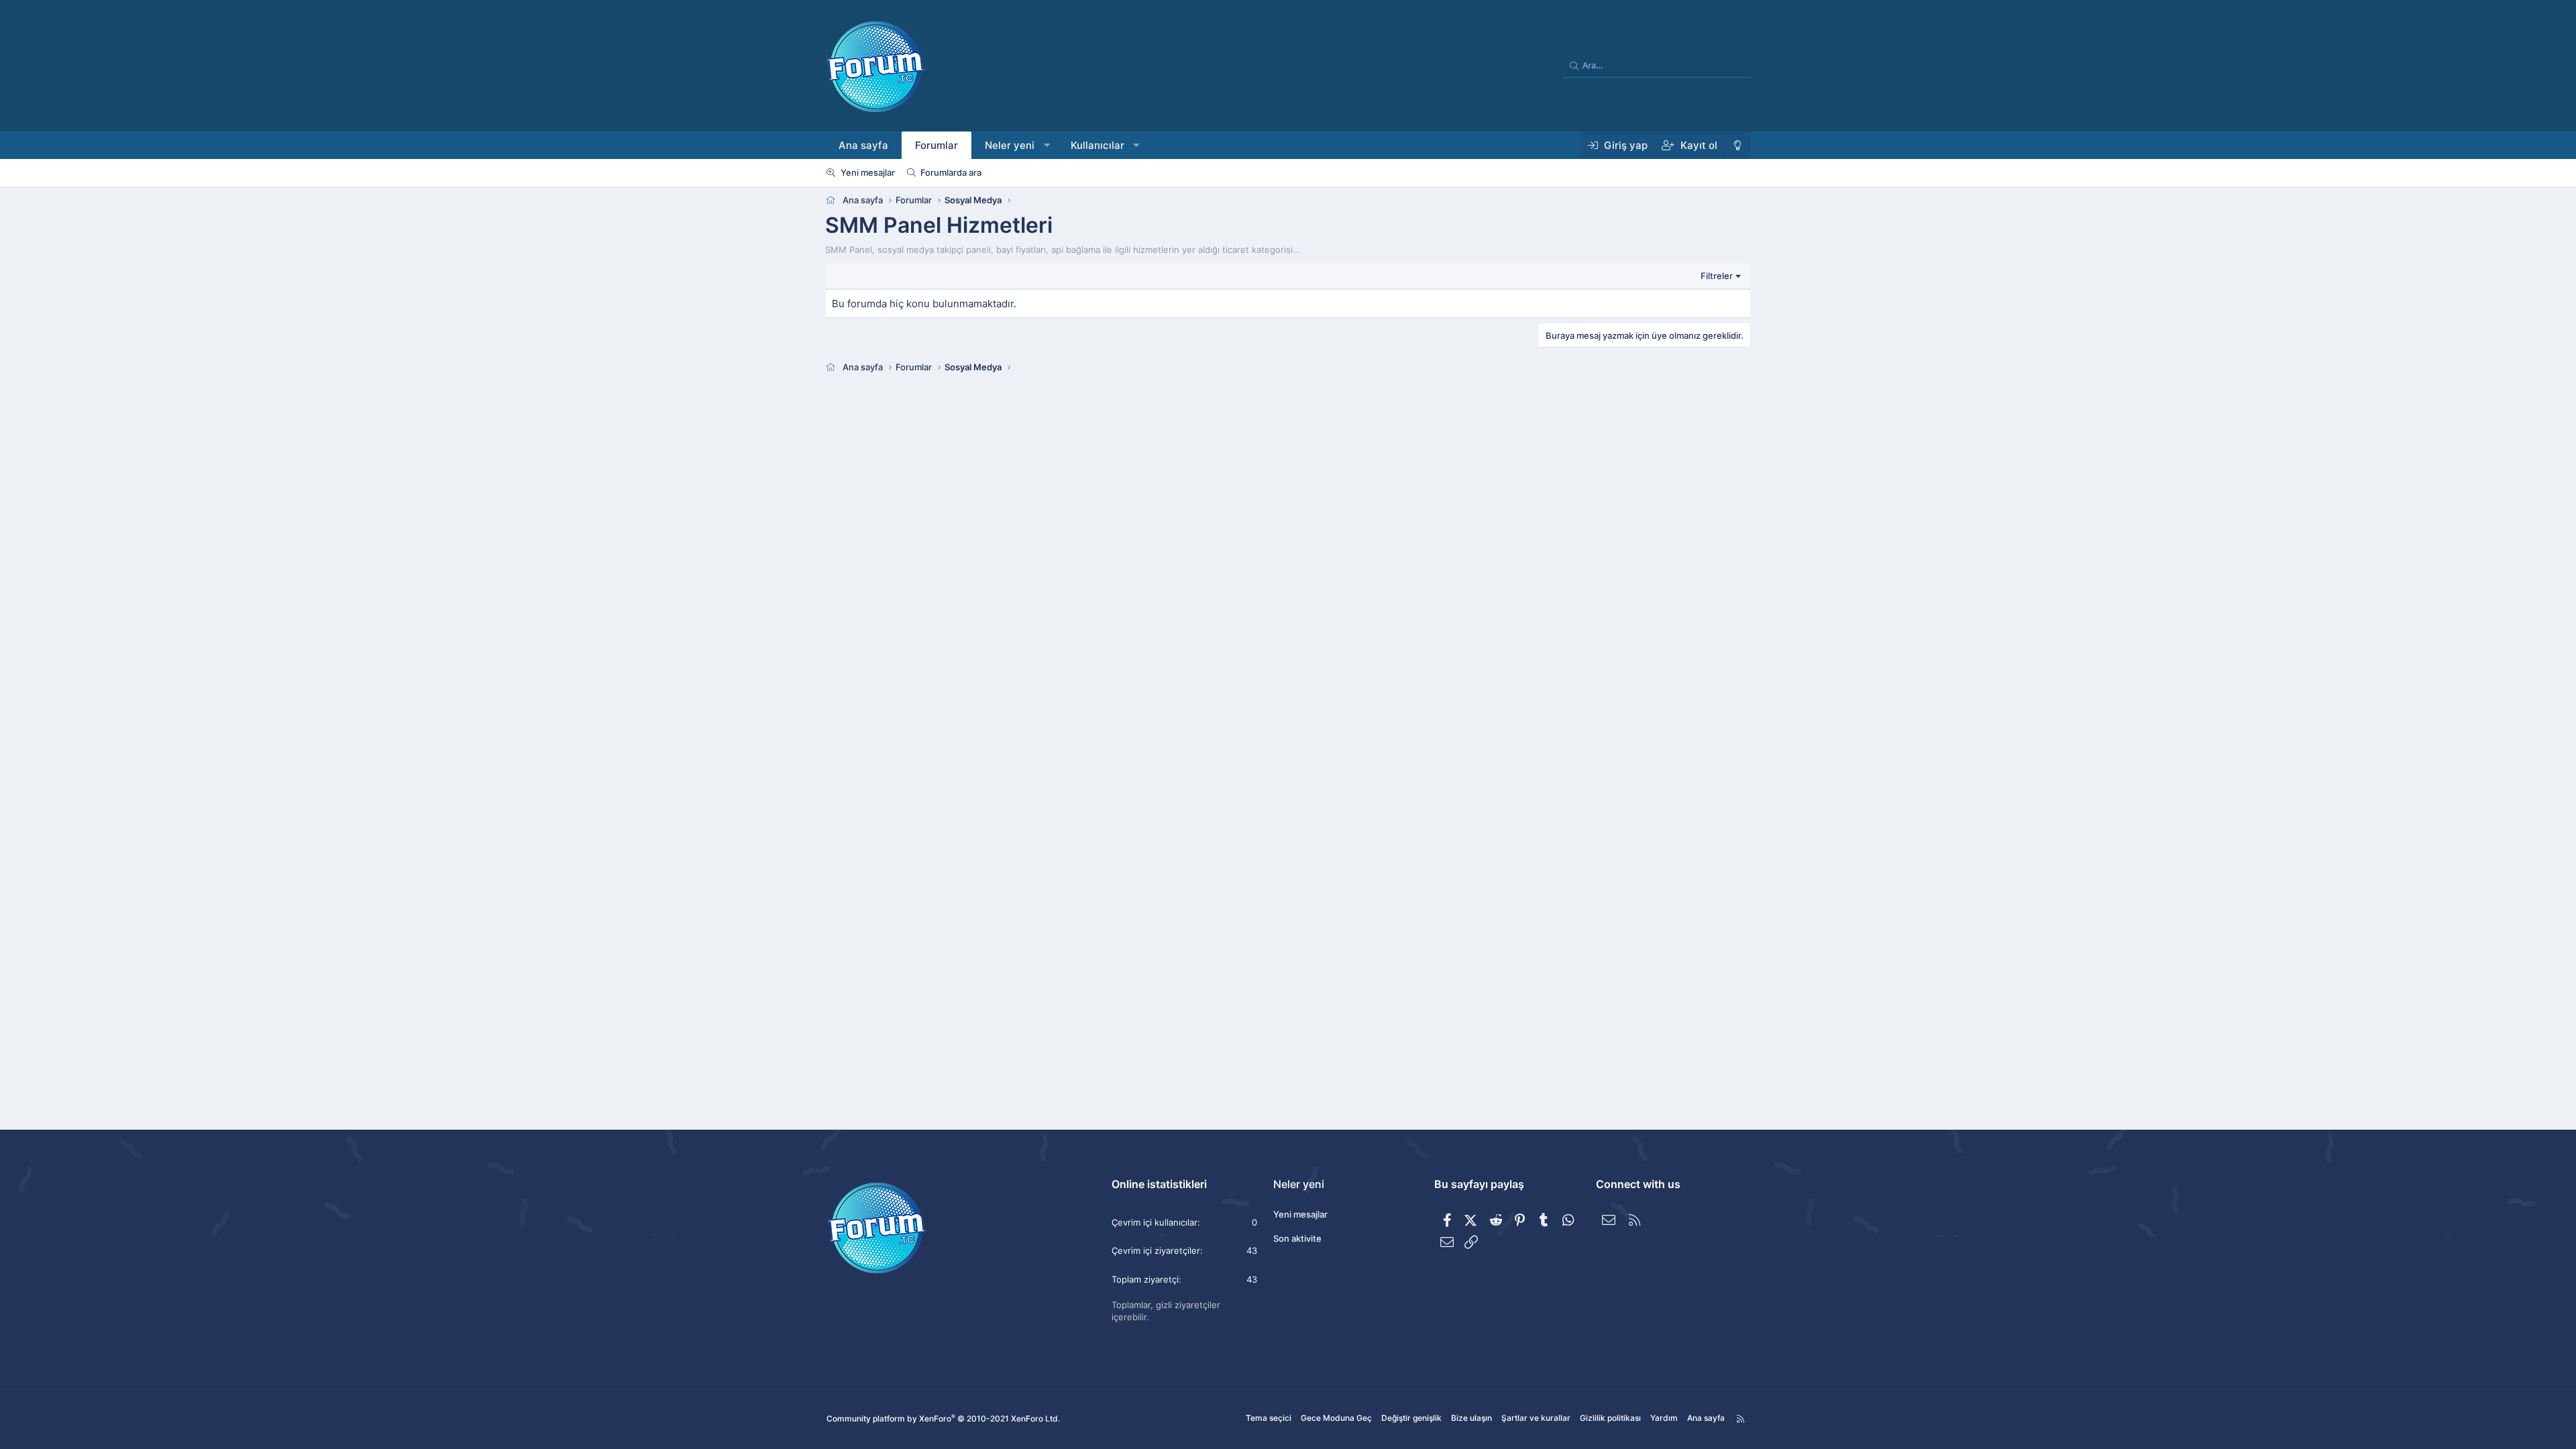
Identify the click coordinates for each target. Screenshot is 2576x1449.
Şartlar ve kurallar (1536, 1418)
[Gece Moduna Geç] (1737, 145)
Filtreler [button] (1717, 276)
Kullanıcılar (1097, 145)
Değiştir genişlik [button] (1411, 1418)
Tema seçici (1269, 1418)
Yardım (1664, 1418)
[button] (1047, 145)
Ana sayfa (863, 145)
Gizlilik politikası (1610, 1418)
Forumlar (936, 145)
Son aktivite (1297, 1238)
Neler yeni (1010, 145)
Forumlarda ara (951, 172)
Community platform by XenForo (943, 1418)
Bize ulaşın (1471, 1418)
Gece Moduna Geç (1336, 1418)
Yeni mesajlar (868, 172)
